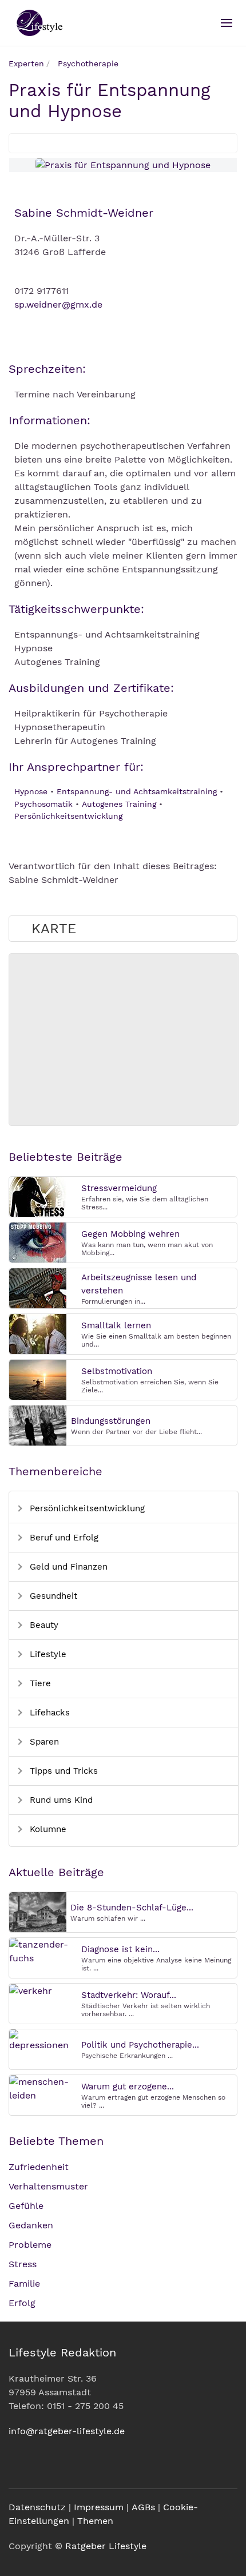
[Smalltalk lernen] (38, 1333)
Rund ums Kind (60, 1800)
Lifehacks (48, 1713)
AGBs (143, 2507)
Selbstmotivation (117, 1371)
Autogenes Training (119, 804)
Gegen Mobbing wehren (130, 1234)
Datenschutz (37, 2507)
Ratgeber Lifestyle (106, 2546)
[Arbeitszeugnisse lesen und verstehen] (38, 1287)
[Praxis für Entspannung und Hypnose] (123, 165)
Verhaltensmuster (48, 2186)
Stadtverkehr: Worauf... (129, 1995)
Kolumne (47, 1829)
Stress (23, 2264)
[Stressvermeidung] (38, 1196)
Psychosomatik (43, 804)
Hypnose (31, 791)
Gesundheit (52, 1596)
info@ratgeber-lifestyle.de (67, 2431)
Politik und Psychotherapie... (140, 2045)
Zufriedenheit (39, 2167)
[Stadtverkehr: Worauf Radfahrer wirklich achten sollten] (31, 1990)
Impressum (99, 2507)
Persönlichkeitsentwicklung (68, 816)
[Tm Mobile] (227, 23)
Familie (24, 2284)
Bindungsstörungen (111, 1421)
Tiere (39, 1683)
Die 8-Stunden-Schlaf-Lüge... (132, 1908)
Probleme (30, 2245)
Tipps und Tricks (62, 1771)
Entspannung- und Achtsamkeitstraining (137, 791)
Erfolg (22, 2303)
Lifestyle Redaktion (62, 2352)
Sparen (43, 1742)
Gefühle (26, 2206)
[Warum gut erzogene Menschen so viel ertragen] (43, 2088)
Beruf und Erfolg (63, 1538)
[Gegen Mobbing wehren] (38, 1242)
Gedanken (31, 2225)
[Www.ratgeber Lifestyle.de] (38, 23)
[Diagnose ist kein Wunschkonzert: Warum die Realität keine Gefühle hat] (43, 1951)
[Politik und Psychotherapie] (43, 2040)
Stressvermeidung (119, 1188)
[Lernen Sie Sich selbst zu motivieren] (38, 1379)
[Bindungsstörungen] (38, 1425)
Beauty (43, 1625)
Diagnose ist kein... (120, 1949)
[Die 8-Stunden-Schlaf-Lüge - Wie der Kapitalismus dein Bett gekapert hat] (38, 1911)
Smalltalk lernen (116, 1325)
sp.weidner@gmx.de (58, 304)
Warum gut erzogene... (128, 2087)
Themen (95, 2521)
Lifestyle (47, 1654)
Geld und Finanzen (67, 1567)
